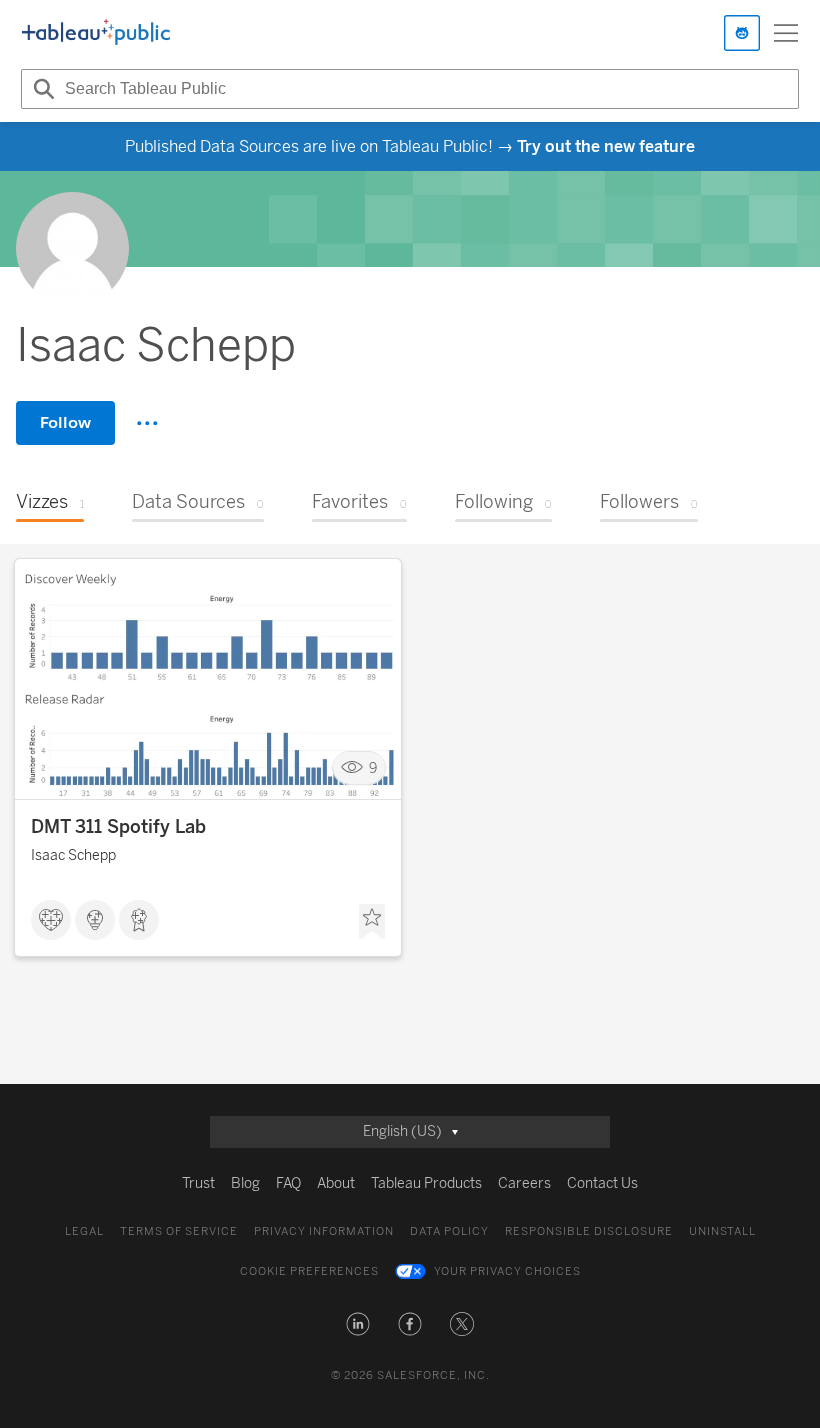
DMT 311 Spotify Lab (118, 827)
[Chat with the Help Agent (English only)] (742, 33)
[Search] (41, 89)
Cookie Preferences (309, 1271)
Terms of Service (179, 1231)
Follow (65, 422)
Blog (245, 1183)
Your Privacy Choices (507, 1271)
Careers (524, 1183)
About (336, 1183)
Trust (198, 1183)
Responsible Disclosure (589, 1231)
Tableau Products (426, 1183)
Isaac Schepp (73, 855)
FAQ (288, 1183)
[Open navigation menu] (786, 33)
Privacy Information (324, 1231)
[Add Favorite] (372, 922)
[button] (358, 1324)
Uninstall (722, 1231)
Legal (84, 1231)
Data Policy (449, 1231)
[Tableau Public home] (96, 33)
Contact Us (602, 1183)
